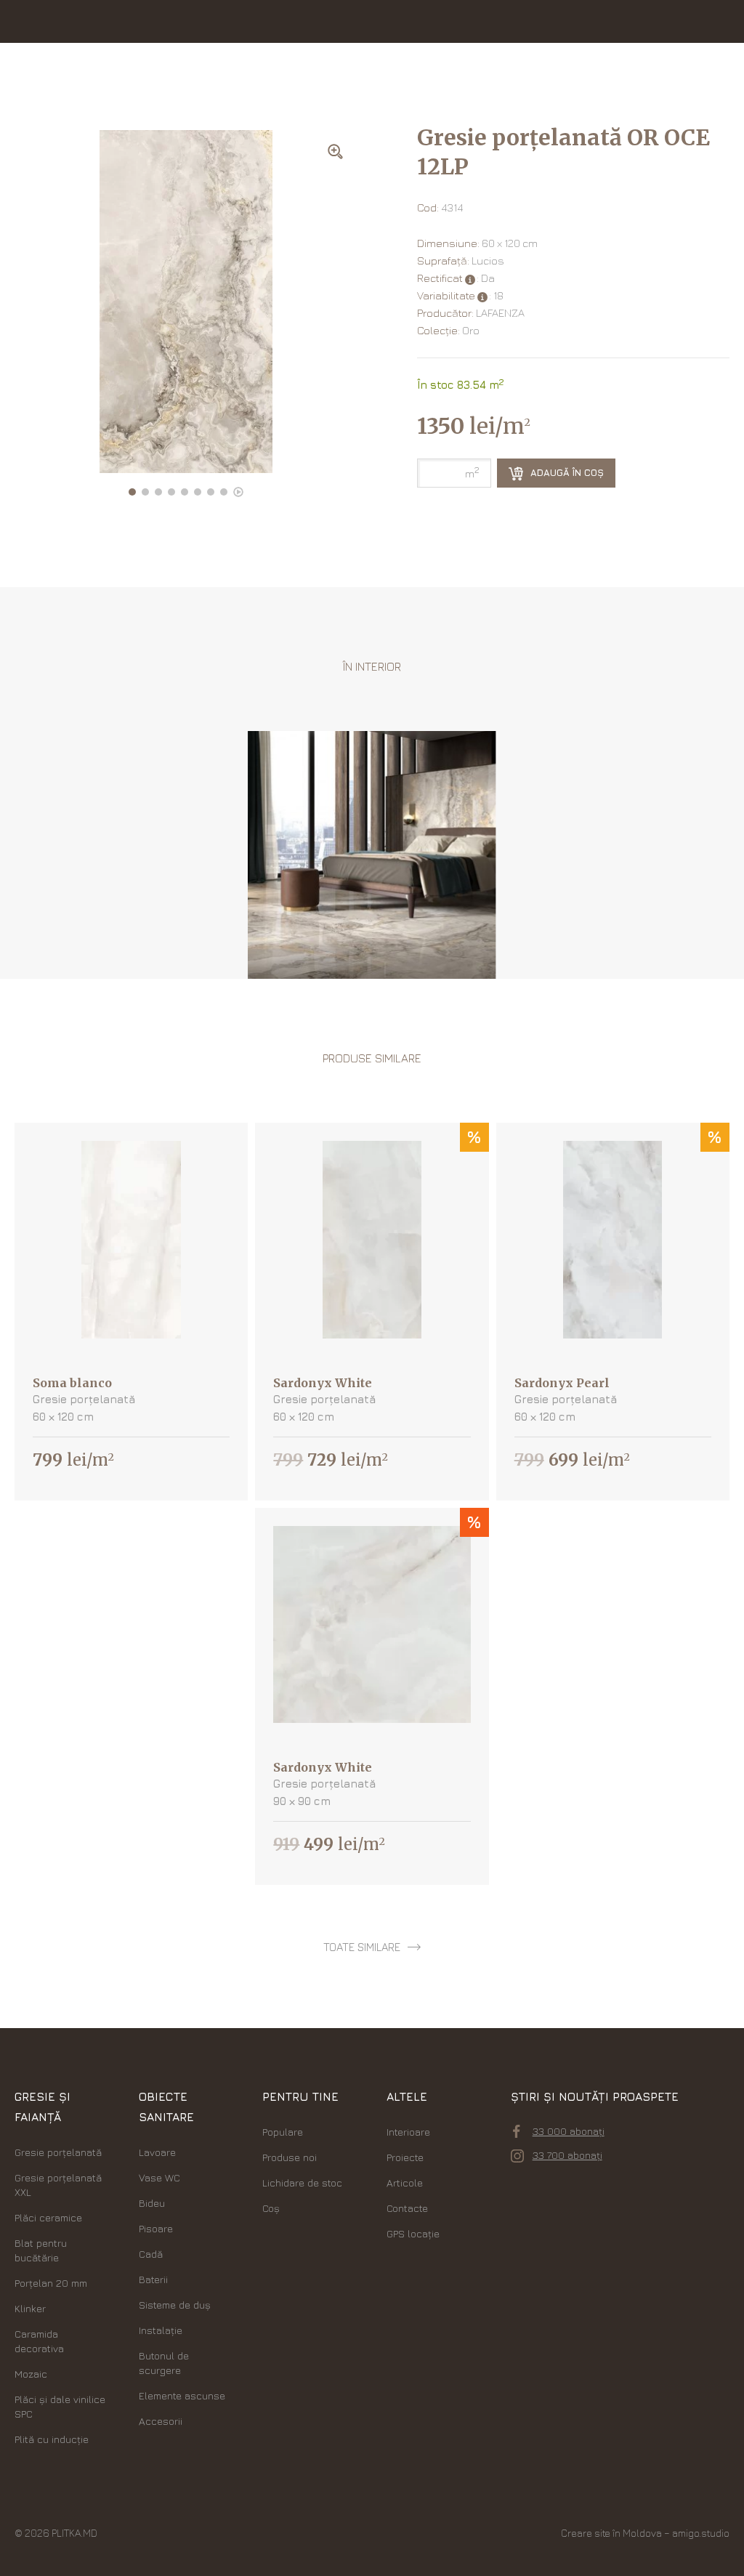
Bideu (152, 2203)
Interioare (408, 2132)
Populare (283, 2132)
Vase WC (159, 2177)
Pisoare (156, 2228)
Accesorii (161, 2421)
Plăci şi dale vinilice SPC (60, 2406)
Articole (405, 2183)
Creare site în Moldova (611, 2533)
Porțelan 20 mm (51, 2283)
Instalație (161, 2330)
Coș (271, 2208)
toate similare (362, 1947)
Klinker (30, 2308)
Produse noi (290, 2157)
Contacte (407, 2208)
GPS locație (413, 2233)
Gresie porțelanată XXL (58, 2185)
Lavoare (157, 2152)
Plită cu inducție (52, 2439)
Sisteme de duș (175, 2305)
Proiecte (405, 2157)
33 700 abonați (567, 2155)
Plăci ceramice (48, 2217)
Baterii (153, 2279)
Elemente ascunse (182, 2395)
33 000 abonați (569, 2131)
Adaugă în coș (566, 472)
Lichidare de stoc (302, 2183)
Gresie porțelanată (58, 2152)
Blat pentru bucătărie (41, 2250)
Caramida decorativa (39, 2341)
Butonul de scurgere (164, 2363)
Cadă (151, 2254)
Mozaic (31, 2374)
